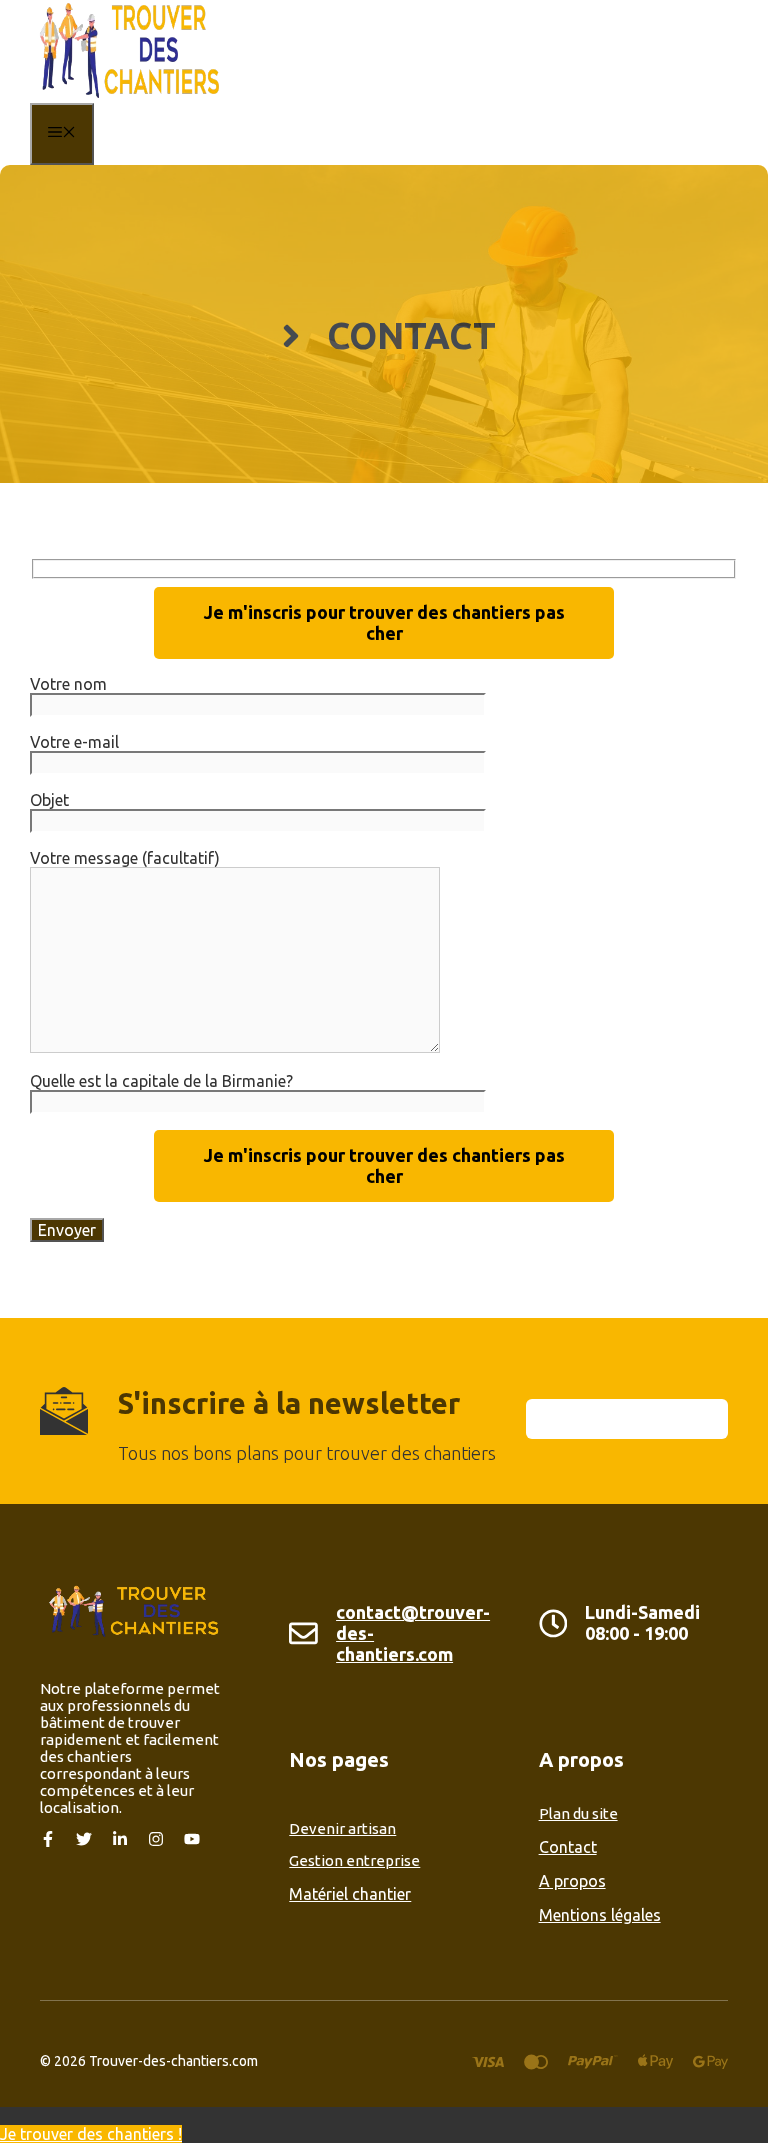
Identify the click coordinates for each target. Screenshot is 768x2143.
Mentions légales (600, 1915)
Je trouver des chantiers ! (91, 2134)
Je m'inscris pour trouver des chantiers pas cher (384, 622)
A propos (572, 1881)
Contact (568, 1847)
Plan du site (578, 1813)
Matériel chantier (350, 1894)
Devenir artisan (342, 1828)
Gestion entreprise (354, 1860)
